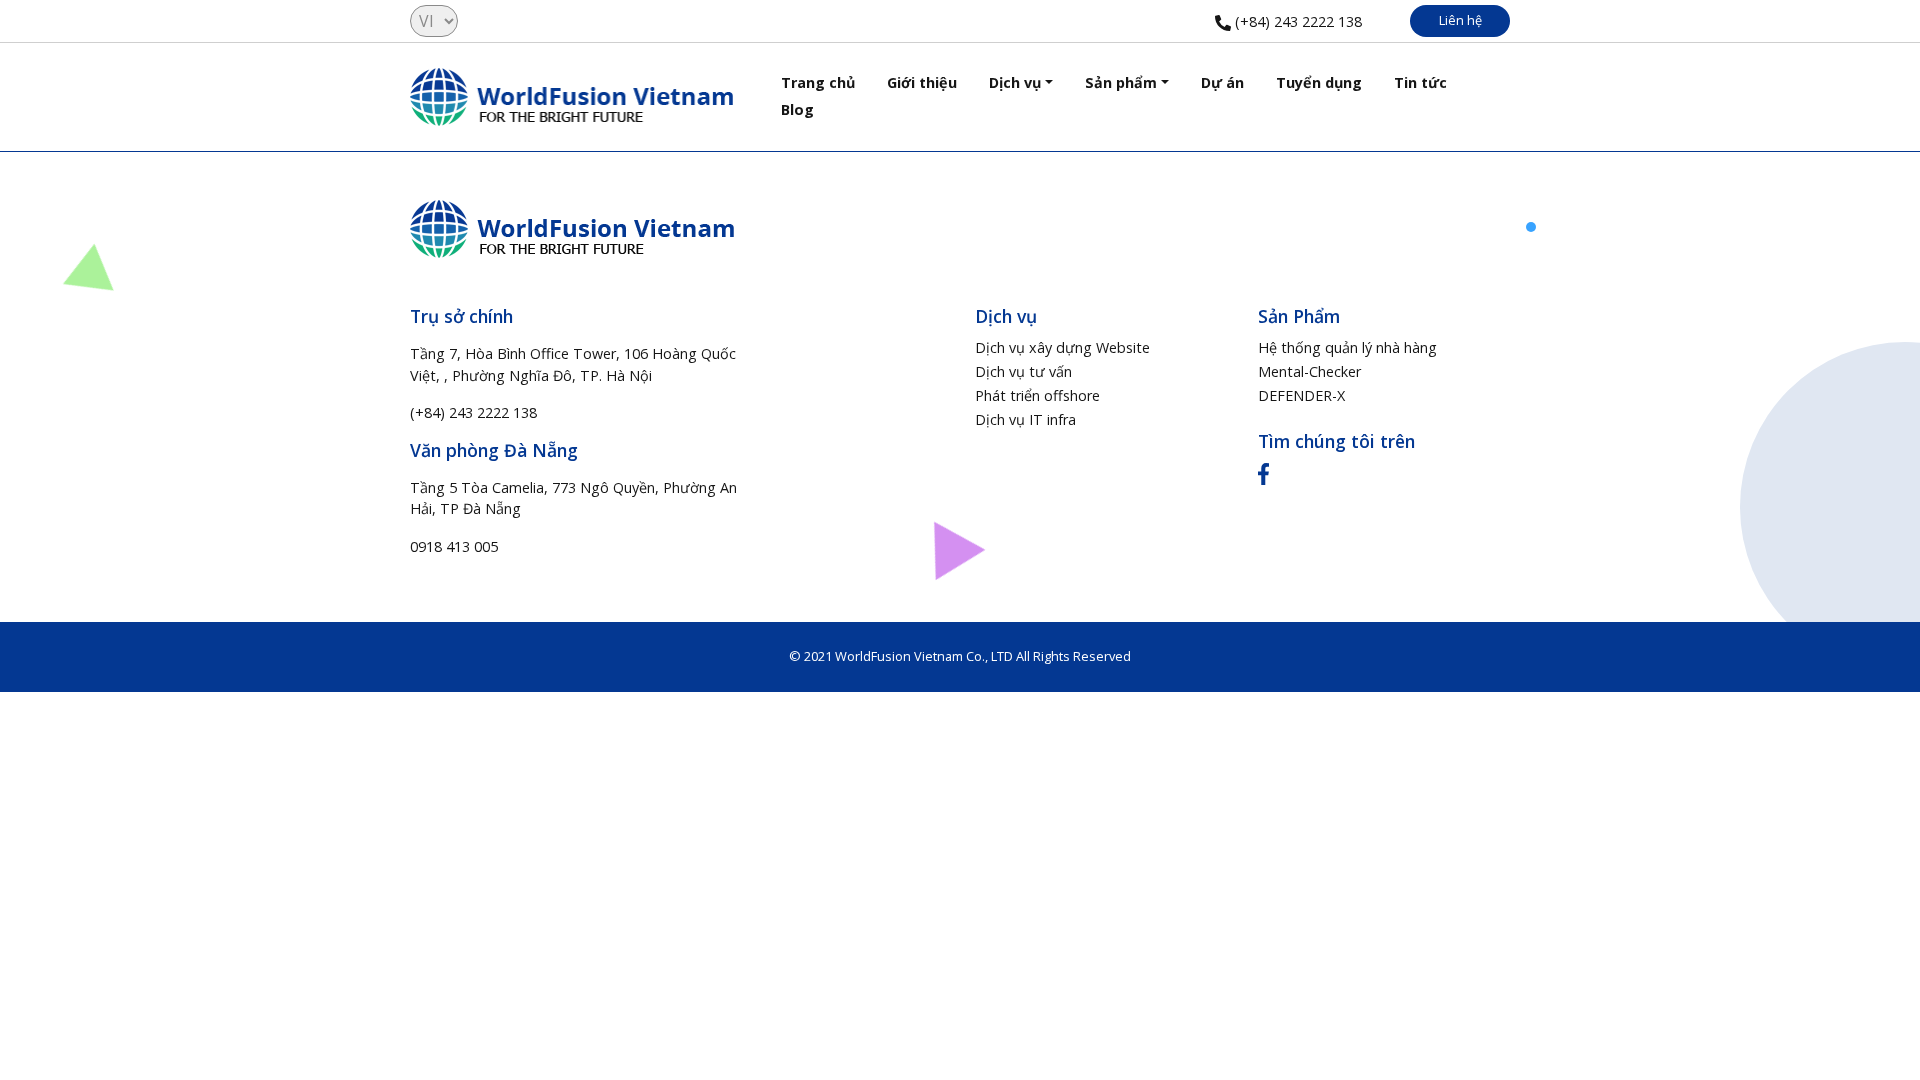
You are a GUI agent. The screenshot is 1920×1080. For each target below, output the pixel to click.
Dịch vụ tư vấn (1023, 371)
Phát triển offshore (1037, 395)
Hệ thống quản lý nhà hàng (1347, 347)
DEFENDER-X (1301, 395)
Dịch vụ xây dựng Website (1062, 347)
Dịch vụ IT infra (1025, 419)
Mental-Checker (1309, 371)
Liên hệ (1460, 20)
